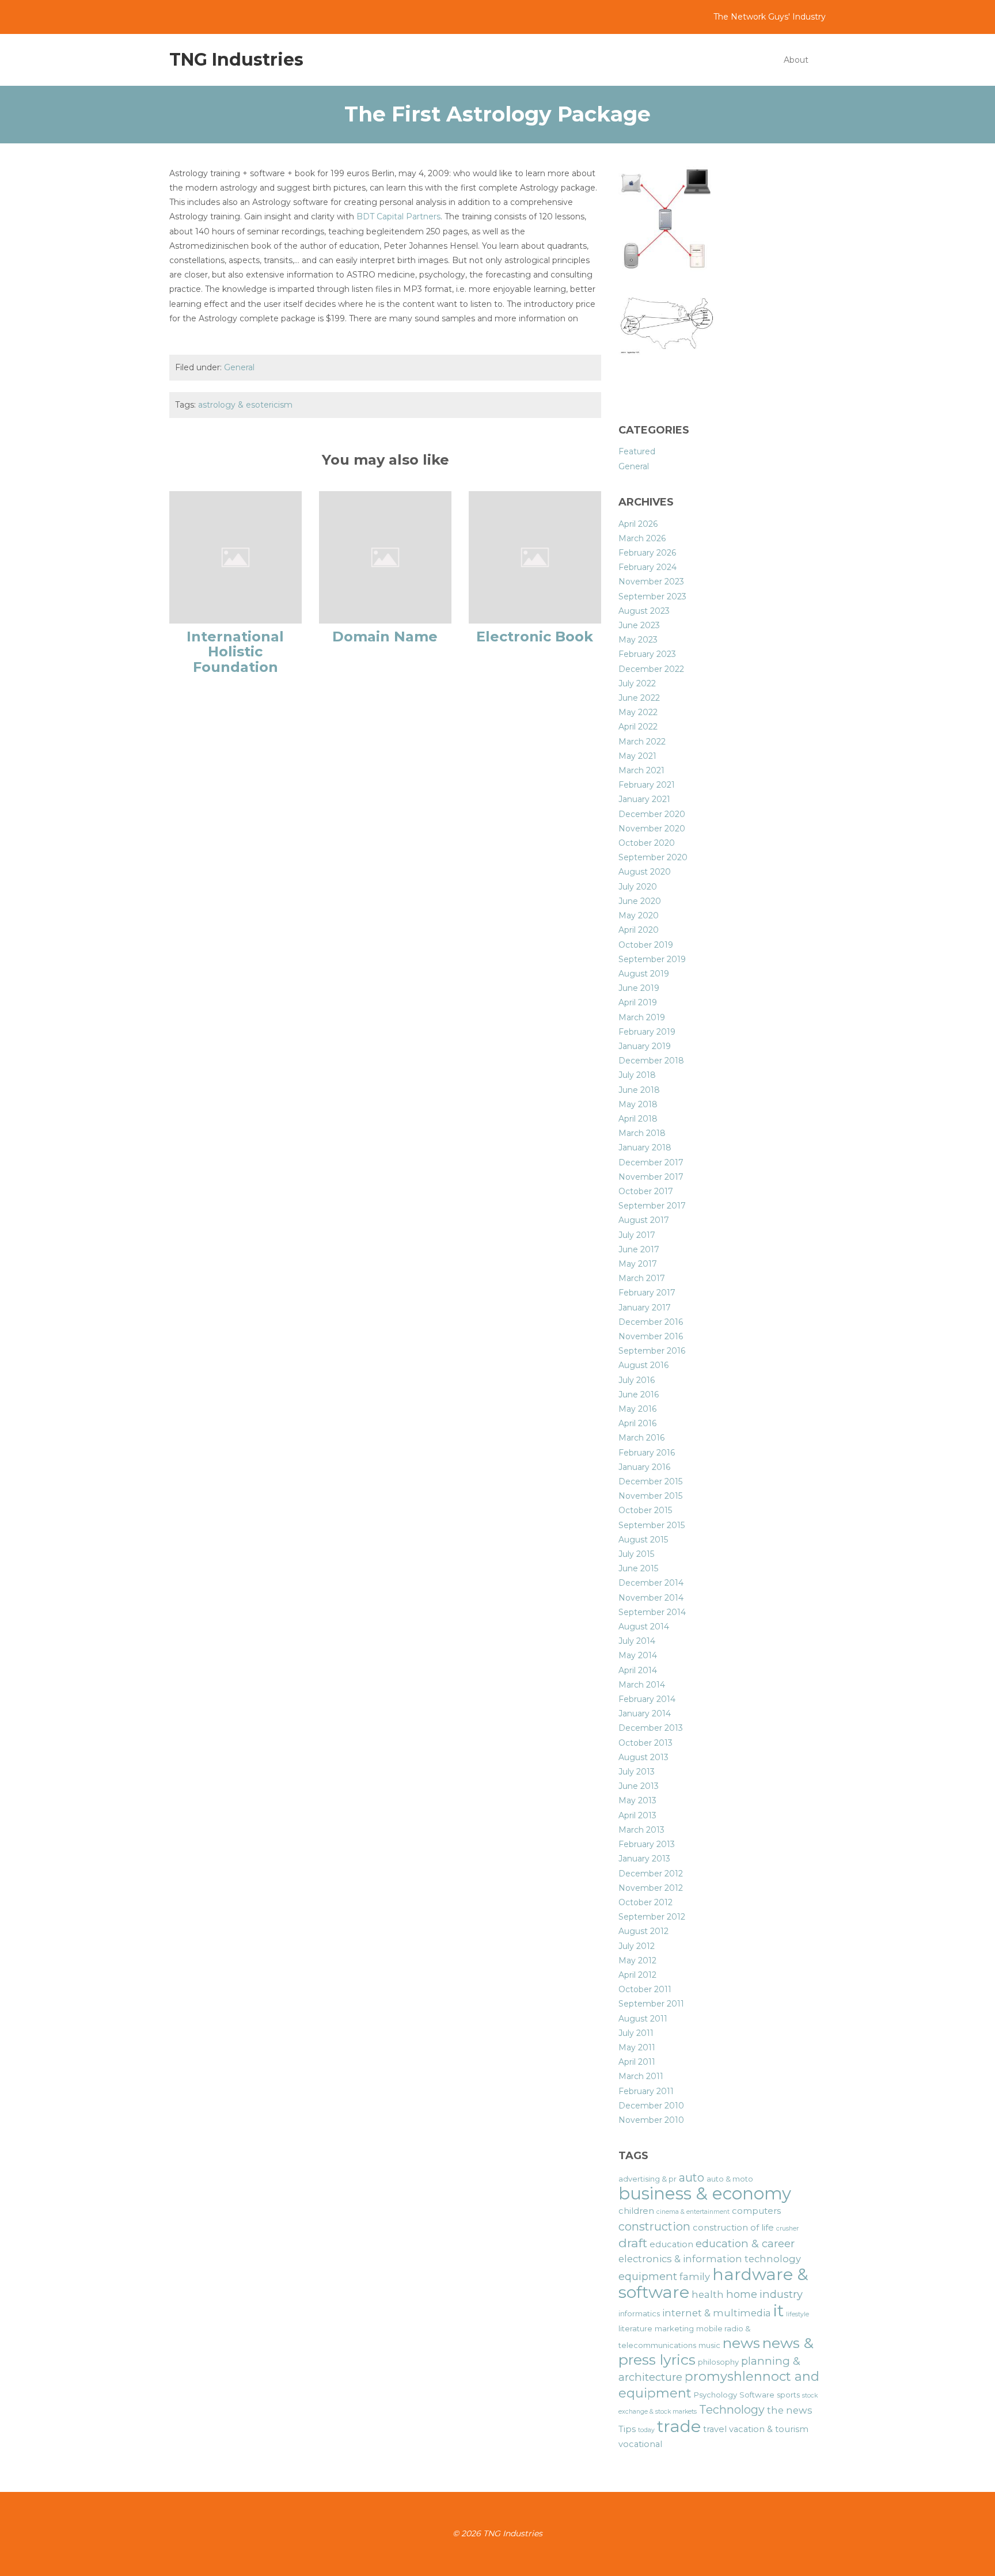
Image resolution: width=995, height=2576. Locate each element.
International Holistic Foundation (235, 652)
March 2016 (641, 1438)
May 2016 (637, 1409)
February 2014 (647, 1699)
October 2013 (645, 1743)
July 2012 (637, 1946)
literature (635, 2328)
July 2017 (637, 1235)
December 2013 (651, 1728)
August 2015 (643, 1540)
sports (788, 2395)
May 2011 (637, 2047)
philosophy (718, 2362)
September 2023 (652, 596)
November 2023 (651, 582)
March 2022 (642, 742)
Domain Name (385, 637)
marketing (674, 2328)
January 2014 (645, 1713)
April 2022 (638, 727)
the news (790, 2410)
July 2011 (636, 2033)
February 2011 (646, 2091)
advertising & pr (647, 2179)
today (646, 2430)
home (742, 2294)
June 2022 (639, 698)
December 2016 (651, 1322)
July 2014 (637, 1641)
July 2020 (638, 887)
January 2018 (645, 1148)
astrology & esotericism (245, 405)
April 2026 (638, 524)
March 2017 (642, 1278)
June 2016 (639, 1395)
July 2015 (636, 1554)
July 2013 (637, 1772)
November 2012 (651, 1888)
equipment (648, 2276)
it (778, 2310)
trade (679, 2426)
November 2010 (651, 2120)
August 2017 (644, 1220)
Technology (732, 2410)
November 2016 (651, 1336)
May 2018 (638, 1104)
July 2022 (637, 683)
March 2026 (642, 538)
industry (781, 2294)
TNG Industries (236, 60)
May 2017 (638, 1264)
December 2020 (652, 814)
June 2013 (639, 1786)
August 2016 (643, 1365)
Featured (637, 451)
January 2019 (645, 1046)
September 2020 (653, 857)
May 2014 (638, 1655)
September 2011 (651, 2004)
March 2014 (642, 1685)
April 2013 (637, 1815)
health (708, 2294)
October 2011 (645, 1989)
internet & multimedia (717, 2313)
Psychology (715, 2395)
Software (757, 2395)
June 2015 (638, 1568)
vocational (640, 2444)
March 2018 (642, 1133)
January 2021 (644, 799)
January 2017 (645, 1308)
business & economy (705, 2193)
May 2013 (637, 1800)
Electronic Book (535, 637)
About (796, 60)
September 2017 (652, 1206)
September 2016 (652, 1351)
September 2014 (652, 1612)
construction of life (733, 2228)
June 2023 (639, 625)
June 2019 (639, 988)
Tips (627, 2429)
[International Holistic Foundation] (236, 557)
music (709, 2345)
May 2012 (637, 1961)
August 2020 (645, 872)
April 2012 (637, 1975)
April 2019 (638, 1002)
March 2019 (642, 1017)
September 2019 (652, 959)
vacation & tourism (769, 2429)
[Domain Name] (385, 557)
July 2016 (637, 1380)
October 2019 (646, 945)
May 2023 (638, 640)
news (741, 2343)
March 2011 (641, 2076)
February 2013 (647, 1844)
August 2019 (644, 974)
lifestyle (797, 2314)
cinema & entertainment (693, 2212)
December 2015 (650, 1481)
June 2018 (639, 1090)
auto (692, 2178)
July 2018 (637, 1075)
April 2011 (637, 2062)
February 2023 (647, 654)
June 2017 (639, 1249)
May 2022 (638, 712)
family (695, 2277)
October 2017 (646, 1191)
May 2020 (639, 915)
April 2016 (637, 1423)
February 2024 (647, 567)
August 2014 (644, 1627)
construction (654, 2227)
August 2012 (643, 1931)
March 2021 (641, 770)
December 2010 (651, 2106)
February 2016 (647, 1453)
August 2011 (643, 2019)
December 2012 (651, 1874)
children (636, 2211)
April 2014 (638, 1670)
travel (715, 2429)
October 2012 (645, 1902)
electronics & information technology (710, 2259)
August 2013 (643, 1757)
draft (633, 2243)
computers (756, 2211)
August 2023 (644, 611)
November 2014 (651, 1598)
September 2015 (652, 1525)
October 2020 (647, 843)
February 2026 (647, 553)
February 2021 (647, 785)
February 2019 (647, 1032)
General (239, 367)
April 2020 (639, 930)
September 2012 (652, 1917)
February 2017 (647, 1293)
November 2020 (652, 829)
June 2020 (640, 901)
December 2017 (651, 1162)
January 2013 (644, 1859)
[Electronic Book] (535, 557)
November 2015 (650, 1496)
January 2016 (644, 1467)
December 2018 (651, 1061)
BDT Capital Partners (398, 216)
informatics (639, 2313)
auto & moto (730, 2179)
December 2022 (651, 669)
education (671, 2244)
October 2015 (645, 1510)
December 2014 (651, 1583)
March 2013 (641, 1830)
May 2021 (637, 756)
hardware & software (713, 2283)
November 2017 (651, 1177)
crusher (787, 2229)
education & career (745, 2243)
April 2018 (638, 1119)
